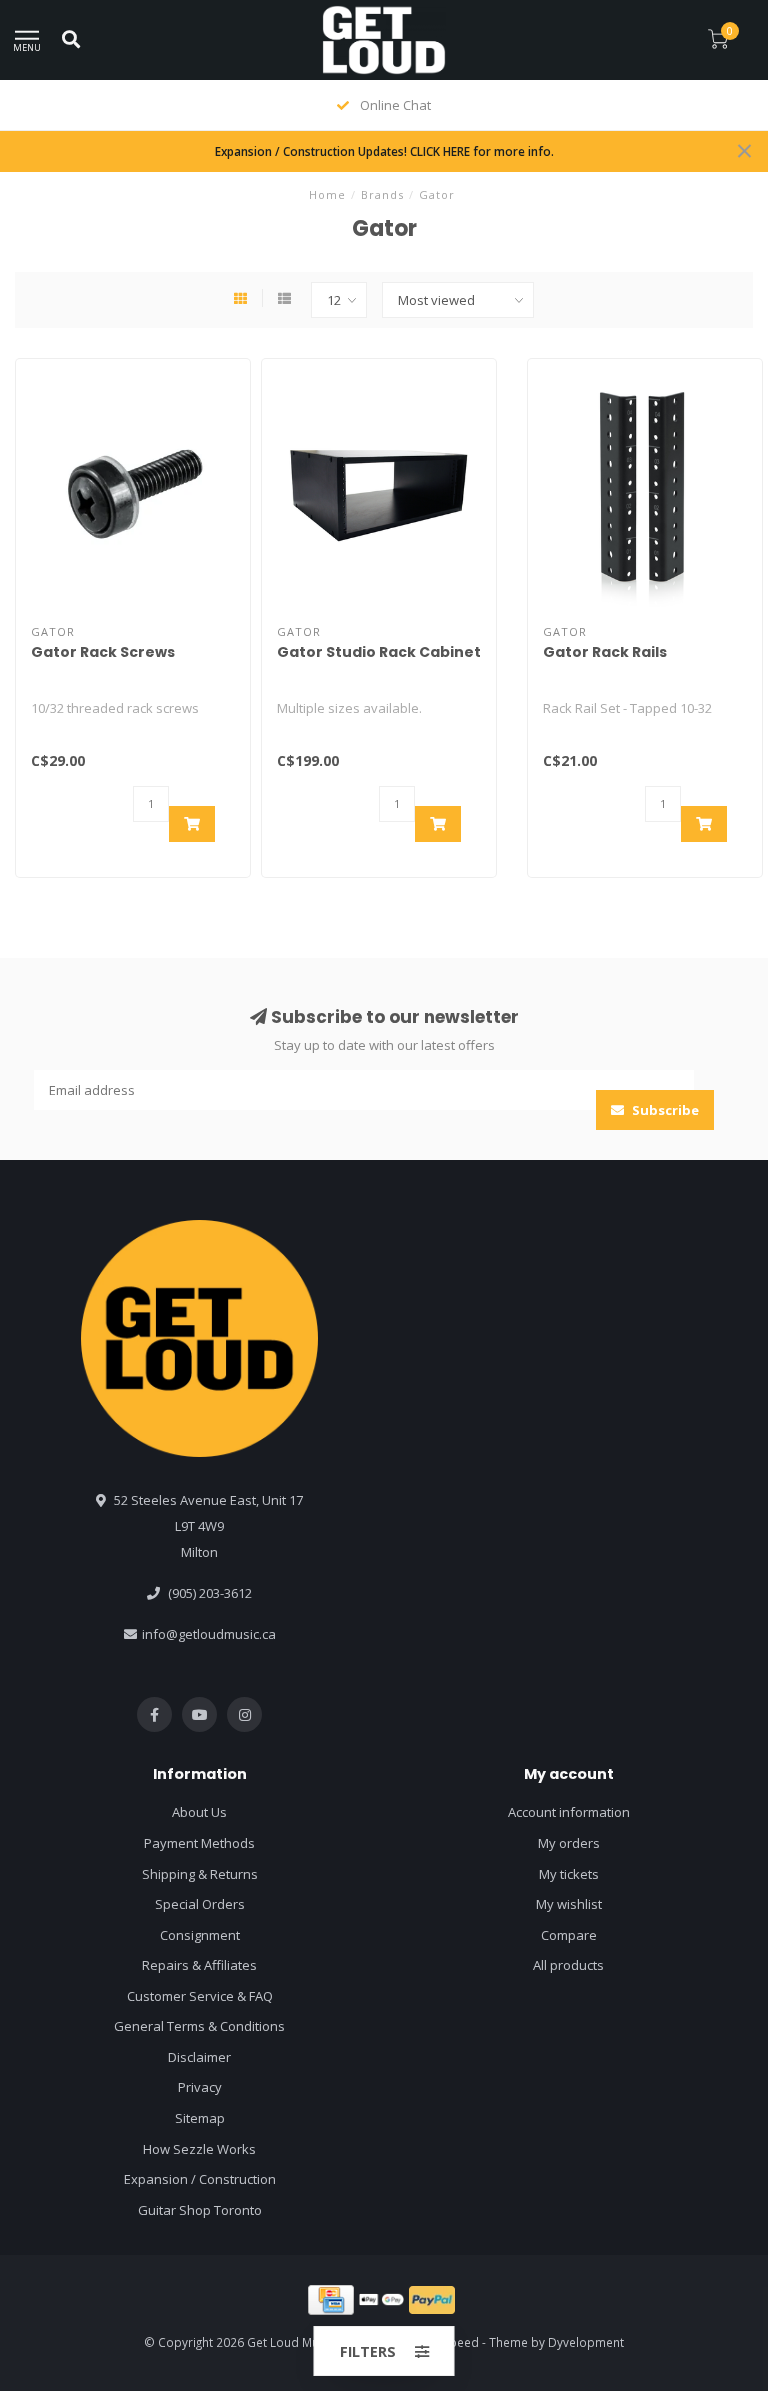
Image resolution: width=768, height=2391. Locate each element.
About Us (199, 1812)
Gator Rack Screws (103, 652)
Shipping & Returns (200, 1874)
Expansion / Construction (200, 2179)
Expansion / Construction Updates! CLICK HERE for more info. (384, 151)
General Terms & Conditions (199, 2026)
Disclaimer (199, 2057)
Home (327, 194)
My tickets (569, 1874)
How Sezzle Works (199, 2149)
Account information (569, 1812)
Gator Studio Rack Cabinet (379, 652)
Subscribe (664, 1110)
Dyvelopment (586, 2342)
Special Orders (200, 1904)
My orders (569, 1843)
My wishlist (569, 1904)
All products (568, 1965)
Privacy (200, 2087)
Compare (569, 1935)
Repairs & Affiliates (199, 1965)
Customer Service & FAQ (200, 1996)
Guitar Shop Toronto (200, 2210)
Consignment (200, 1935)
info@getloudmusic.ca (209, 1634)
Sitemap (200, 2118)
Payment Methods (199, 1843)
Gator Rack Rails (605, 652)
